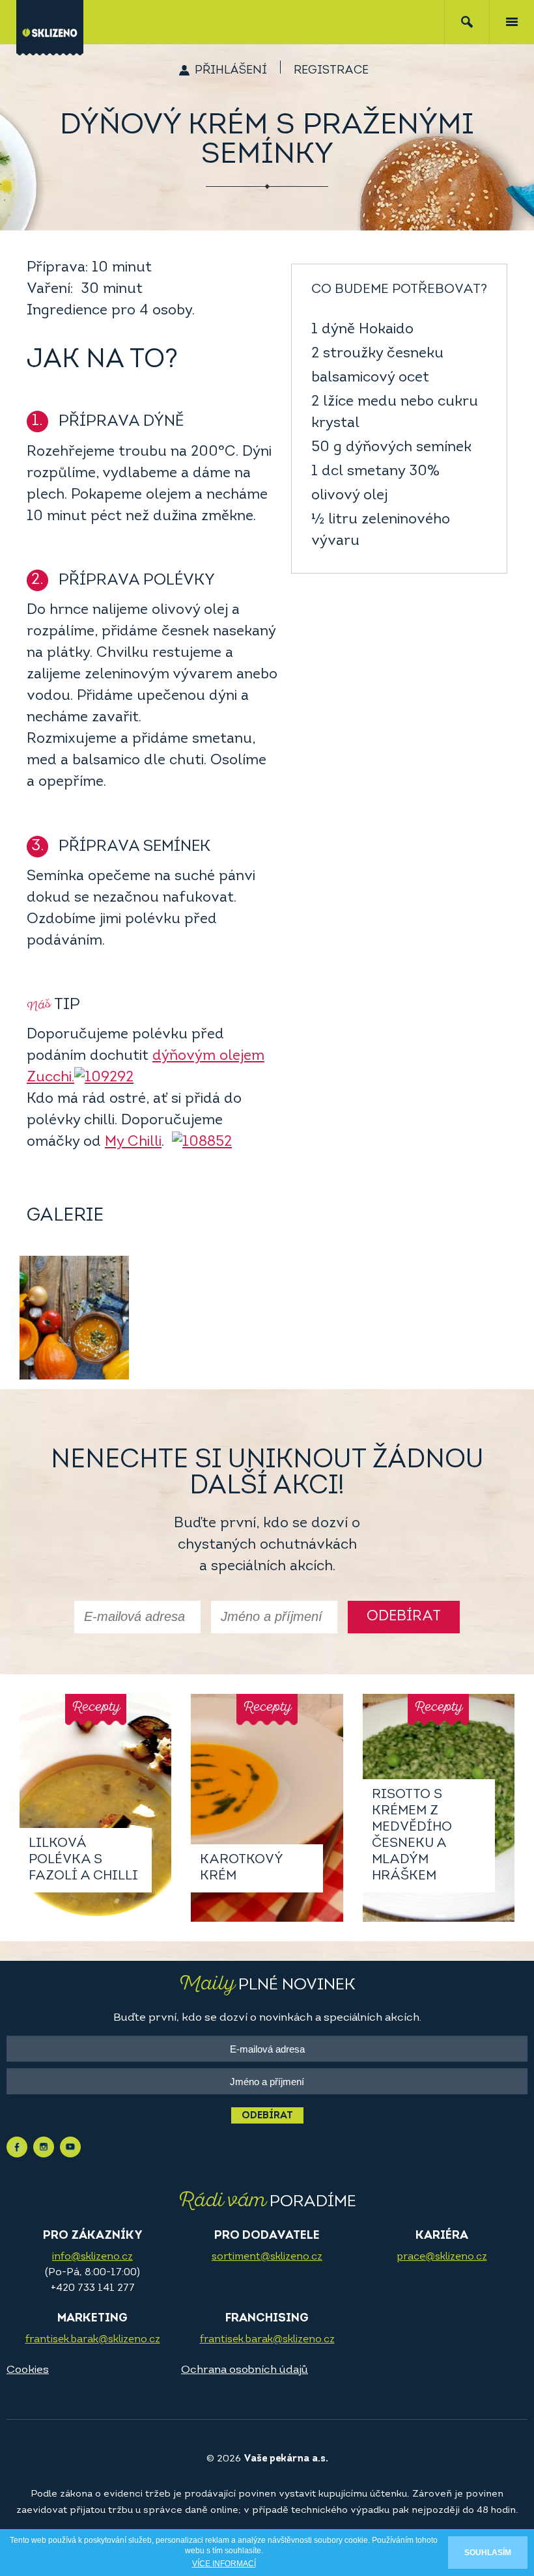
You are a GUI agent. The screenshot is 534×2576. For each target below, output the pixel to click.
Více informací (224, 2564)
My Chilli (133, 1142)
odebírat (404, 1617)
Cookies (28, 2370)
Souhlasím (488, 2553)
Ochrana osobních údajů (245, 2370)
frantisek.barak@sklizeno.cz (93, 2340)
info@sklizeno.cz (92, 2257)
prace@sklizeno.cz (442, 2257)
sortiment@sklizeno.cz (267, 2257)
